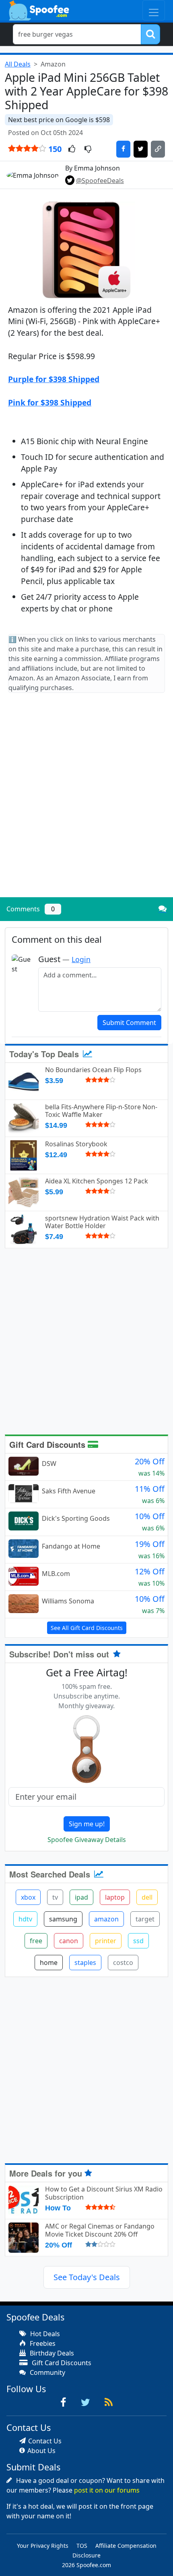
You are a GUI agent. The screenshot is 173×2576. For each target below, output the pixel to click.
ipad (81, 1897)
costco (123, 1963)
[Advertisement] (86, 802)
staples (85, 1963)
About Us (41, 2451)
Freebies (42, 2343)
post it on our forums (107, 2490)
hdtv (25, 1919)
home (49, 1963)
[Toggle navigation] (154, 10)
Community (47, 2372)
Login (81, 959)
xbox (28, 1897)
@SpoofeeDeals (100, 181)
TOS (82, 2546)
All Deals (18, 64)
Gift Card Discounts (48, 1444)
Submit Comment (129, 1023)
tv (55, 1897)
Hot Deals (44, 2334)
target (145, 1919)
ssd (138, 1941)
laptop (115, 1897)
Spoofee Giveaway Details (87, 1840)
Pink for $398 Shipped (50, 402)
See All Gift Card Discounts (87, 1628)
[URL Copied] (158, 149)
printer (106, 1941)
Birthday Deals (51, 2353)
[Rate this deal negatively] (88, 150)
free (36, 1941)
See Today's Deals (87, 2277)
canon (69, 1941)
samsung (63, 1919)
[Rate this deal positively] (72, 150)
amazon (106, 1919)
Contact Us (45, 2441)
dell (147, 1897)
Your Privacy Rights (43, 2546)
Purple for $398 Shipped (54, 379)
